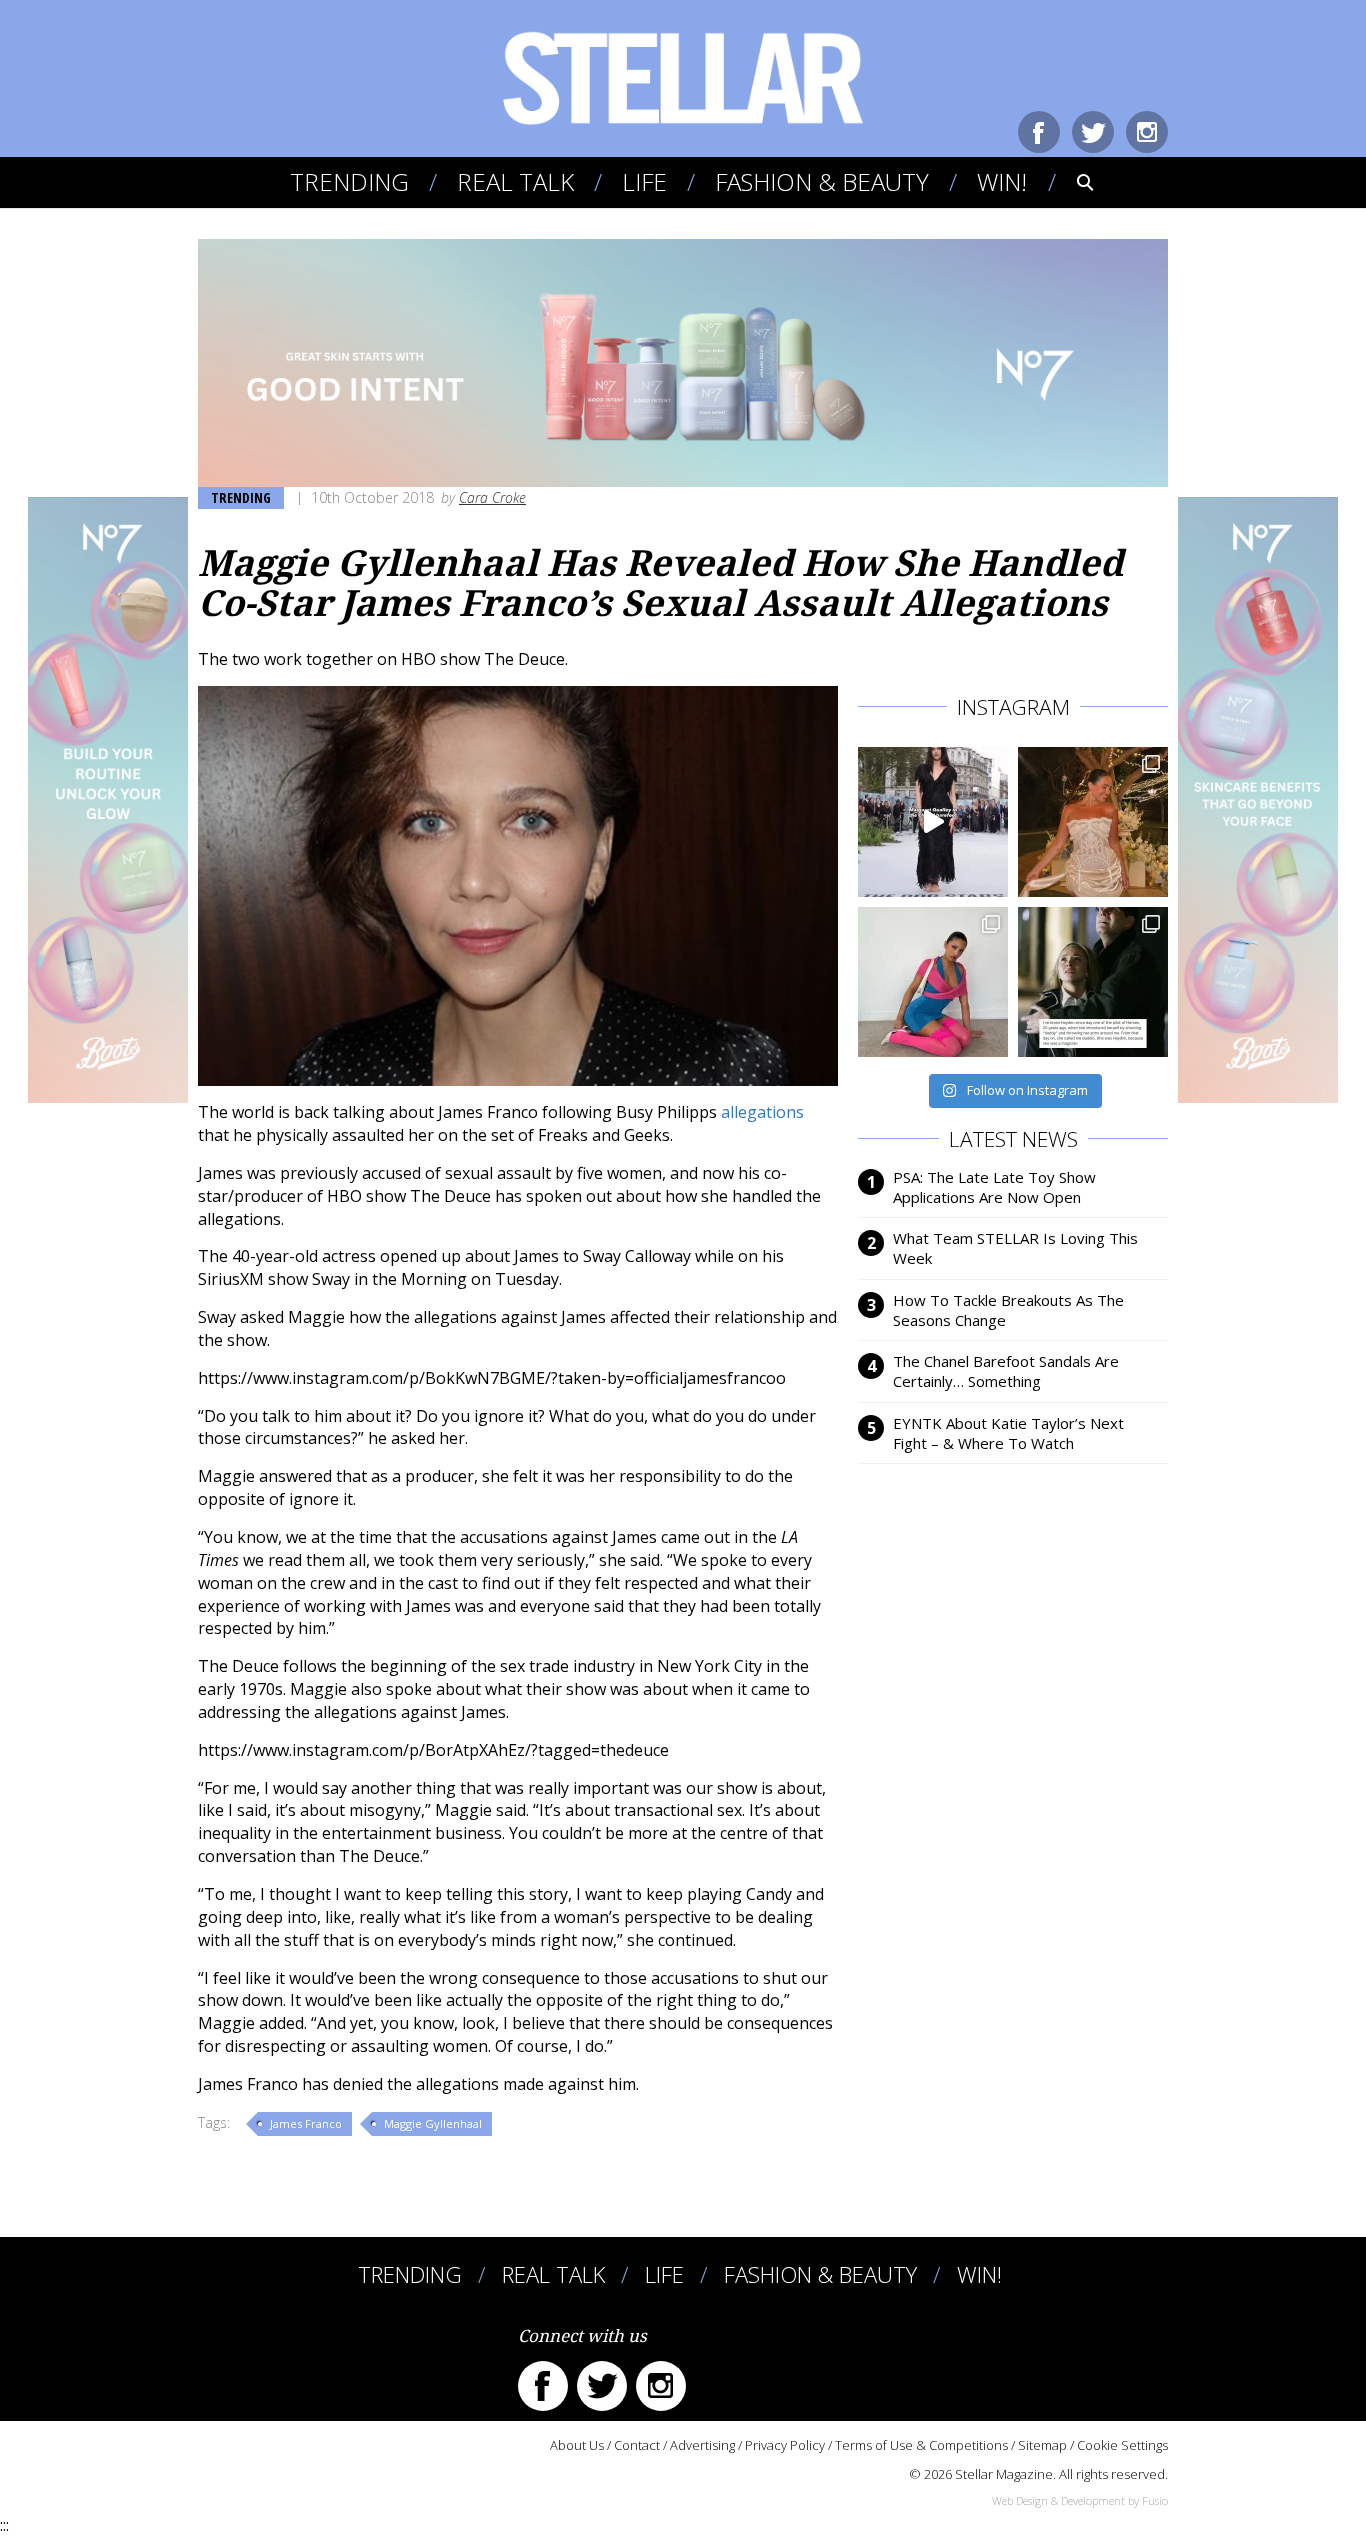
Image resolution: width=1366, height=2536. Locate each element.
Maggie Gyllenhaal (433, 2123)
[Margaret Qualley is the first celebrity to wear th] (933, 822)
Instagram (1147, 132)
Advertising (702, 2445)
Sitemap (1042, 2445)
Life (644, 181)
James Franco (306, 2123)
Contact (637, 2445)
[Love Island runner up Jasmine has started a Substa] (933, 982)
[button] (1071, 182)
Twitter (1093, 132)
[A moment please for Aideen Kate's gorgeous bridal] (1093, 822)
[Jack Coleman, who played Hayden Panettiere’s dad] (1093, 982)
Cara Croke (492, 497)
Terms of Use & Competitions (921, 2445)
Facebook (1039, 132)
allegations (762, 1112)
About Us (577, 2445)
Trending (349, 181)
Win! (1002, 181)
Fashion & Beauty (822, 181)
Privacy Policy (785, 2445)
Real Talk (515, 181)
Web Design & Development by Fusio (1080, 2500)
